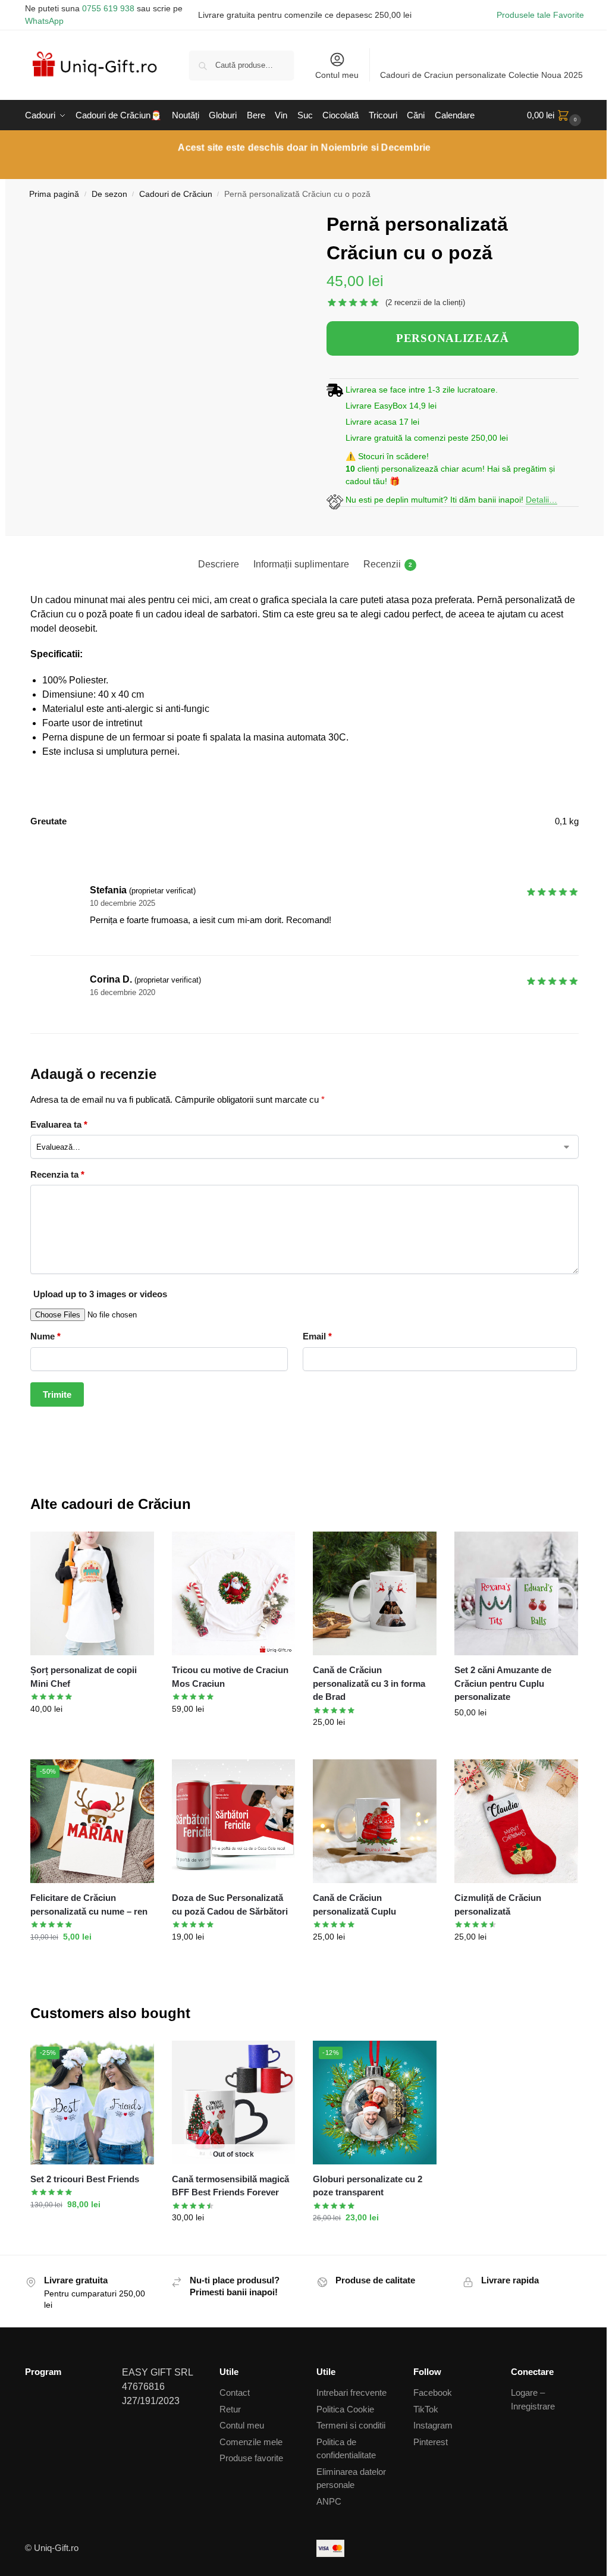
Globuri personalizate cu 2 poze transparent (368, 2186)
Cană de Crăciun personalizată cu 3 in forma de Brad (369, 1683)
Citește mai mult (234, 2243)
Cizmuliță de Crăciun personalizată (498, 1904)
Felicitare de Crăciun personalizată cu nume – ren (89, 1904)
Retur (230, 2409)
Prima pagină (54, 194)
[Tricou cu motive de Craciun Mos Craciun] (234, 1593)
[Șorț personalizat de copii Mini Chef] (92, 1593)
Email (317, 1336)
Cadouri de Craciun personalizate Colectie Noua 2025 (481, 75)
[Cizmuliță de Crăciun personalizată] (516, 1821)
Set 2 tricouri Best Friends (85, 2179)
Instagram (433, 2425)
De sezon (109, 194)
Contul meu (337, 75)
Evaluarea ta (59, 1124)
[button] (555, 115)
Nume (45, 1336)
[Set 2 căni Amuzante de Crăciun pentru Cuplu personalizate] (516, 1593)
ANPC (329, 2501)
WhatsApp (44, 21)
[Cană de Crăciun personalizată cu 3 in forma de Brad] (375, 1593)
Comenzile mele (251, 2442)
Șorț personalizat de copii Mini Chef (84, 1677)
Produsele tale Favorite (540, 15)
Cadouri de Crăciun (176, 194)
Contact (235, 2393)
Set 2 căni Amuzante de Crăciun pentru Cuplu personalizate (503, 1683)
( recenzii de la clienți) (425, 302)
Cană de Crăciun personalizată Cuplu (354, 1904)
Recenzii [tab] (388, 564)
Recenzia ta (57, 1174)
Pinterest (431, 2442)
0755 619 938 (108, 8)
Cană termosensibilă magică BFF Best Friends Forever (230, 2186)
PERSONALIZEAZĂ (453, 338)
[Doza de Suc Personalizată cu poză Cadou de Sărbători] (234, 1821)
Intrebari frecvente (351, 2393)
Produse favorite (251, 2458)
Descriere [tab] (219, 564)
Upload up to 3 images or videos (100, 1294)
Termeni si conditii (351, 2425)
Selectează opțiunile (234, 1734)
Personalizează (375, 1747)
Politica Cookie (345, 2409)
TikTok (426, 2409)
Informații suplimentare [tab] (301, 564)
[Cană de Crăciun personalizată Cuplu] (375, 1821)
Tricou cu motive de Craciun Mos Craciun (230, 1677)
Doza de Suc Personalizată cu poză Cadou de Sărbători (230, 1904)
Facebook (433, 2393)
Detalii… (541, 500)
